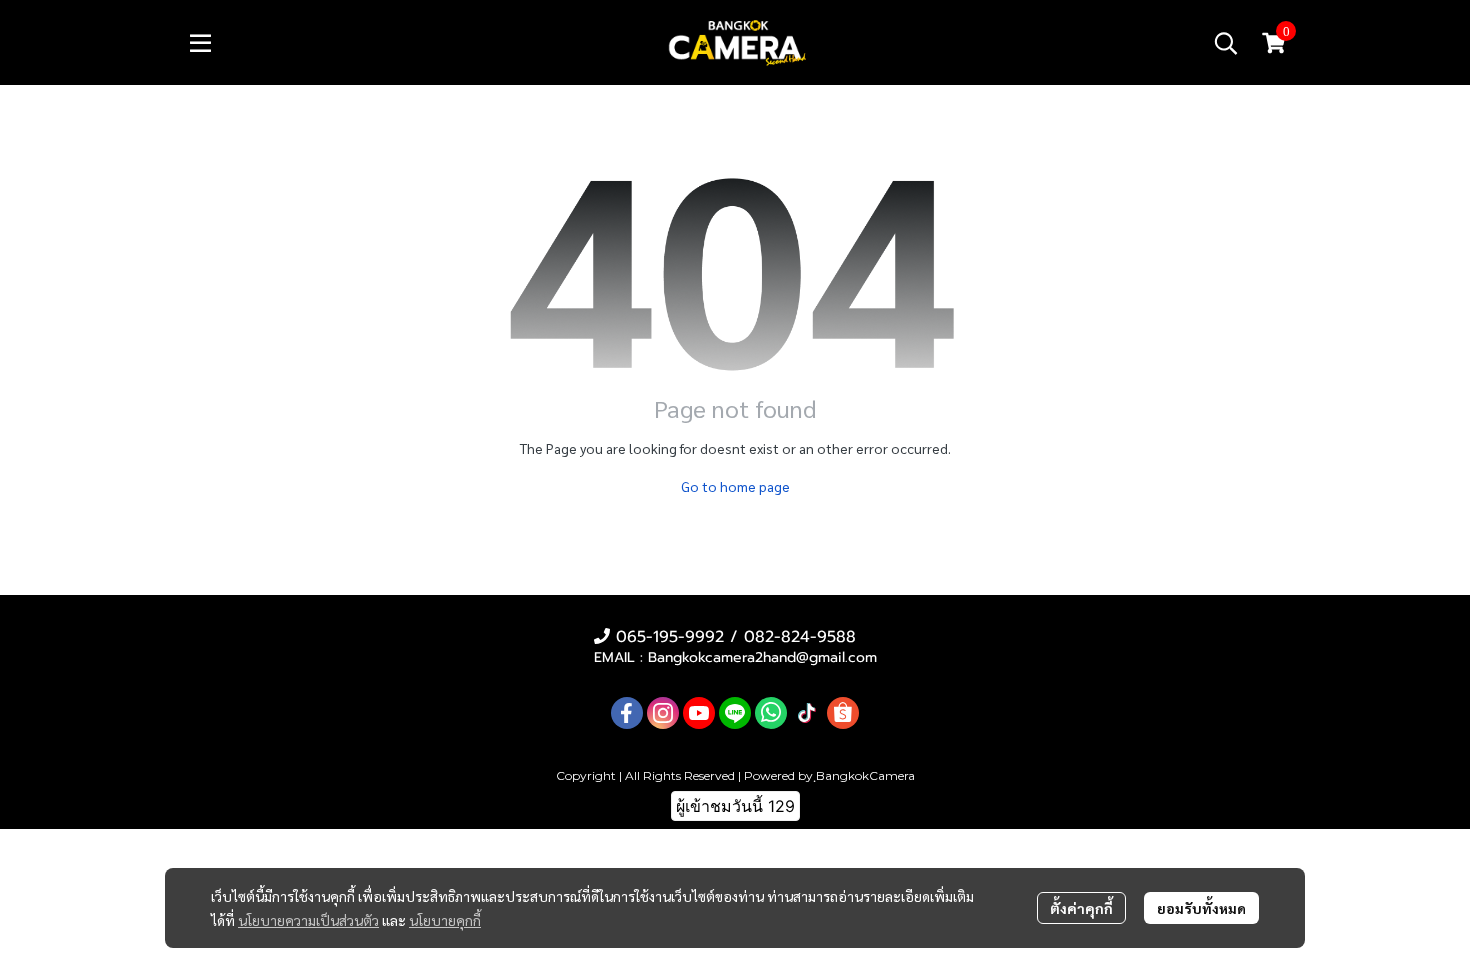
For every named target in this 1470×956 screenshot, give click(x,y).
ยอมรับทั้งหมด (1201, 908)
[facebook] (627, 713)
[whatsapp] (771, 713)
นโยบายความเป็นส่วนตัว (308, 920)
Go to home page (735, 486)
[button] (1226, 43)
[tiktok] (807, 713)
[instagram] (663, 713)
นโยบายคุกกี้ (445, 920)
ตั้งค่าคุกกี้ (1081, 908)
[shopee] (843, 713)
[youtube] (699, 713)
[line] (735, 713)
